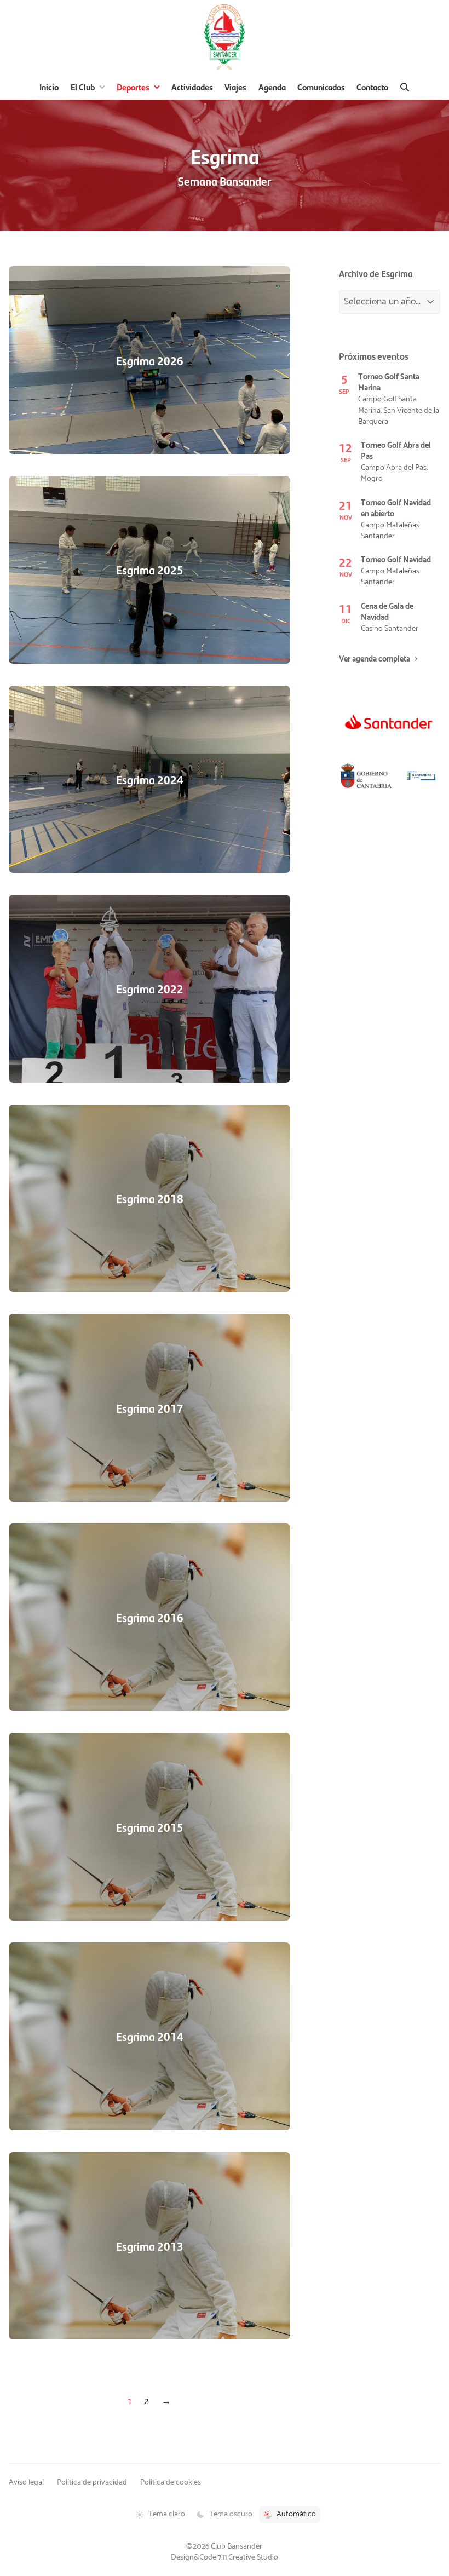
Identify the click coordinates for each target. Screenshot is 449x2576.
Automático (296, 2514)
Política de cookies (171, 2482)
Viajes (235, 87)
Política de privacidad (92, 2482)
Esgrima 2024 (150, 779)
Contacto (372, 87)
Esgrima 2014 (150, 2036)
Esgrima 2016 (150, 1617)
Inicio (49, 87)
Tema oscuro (231, 2514)
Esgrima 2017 (150, 1408)
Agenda (272, 87)
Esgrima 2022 (150, 988)
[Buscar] (405, 87)
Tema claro (167, 2514)
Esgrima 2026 (150, 360)
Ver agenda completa (375, 659)
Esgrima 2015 (150, 1827)
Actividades (192, 87)
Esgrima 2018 (150, 1198)
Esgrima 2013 (150, 2246)
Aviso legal (26, 2482)
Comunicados (321, 87)
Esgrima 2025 (150, 570)
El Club (83, 87)
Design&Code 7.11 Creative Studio (225, 2557)
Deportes (133, 87)
